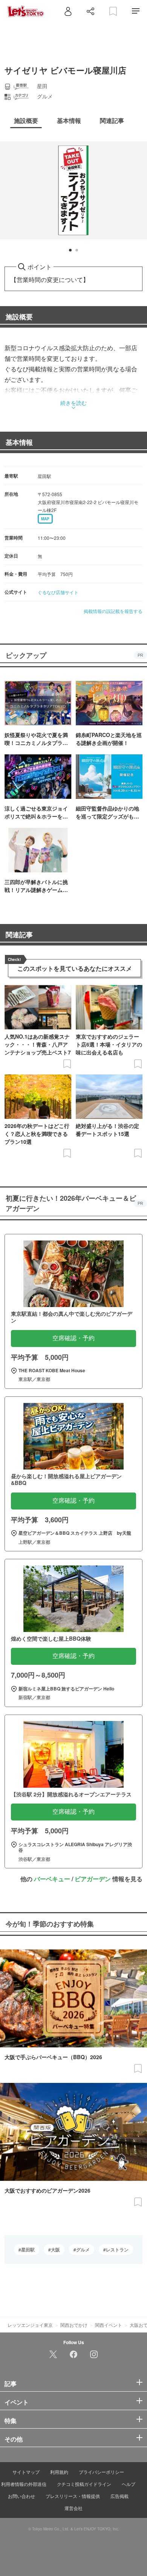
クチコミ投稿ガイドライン (84, 2484)
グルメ (83, 2250)
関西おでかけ (74, 2325)
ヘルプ (129, 2484)
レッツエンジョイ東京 (30, 2325)
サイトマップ (26, 2472)
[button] (70, 250)
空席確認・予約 (73, 1338)
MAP (45, 519)
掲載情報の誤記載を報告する (113, 611)
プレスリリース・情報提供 (73, 2496)
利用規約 (59, 2472)
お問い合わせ (21, 2496)
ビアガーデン (93, 1879)
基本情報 (19, 442)
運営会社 (73, 2508)
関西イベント (109, 2325)
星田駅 (28, 2250)
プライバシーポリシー (101, 2472)
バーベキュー (52, 1879)
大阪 (55, 2250)
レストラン (117, 2250)
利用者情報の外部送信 (24, 2484)
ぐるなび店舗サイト (58, 592)
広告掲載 (119, 2496)
